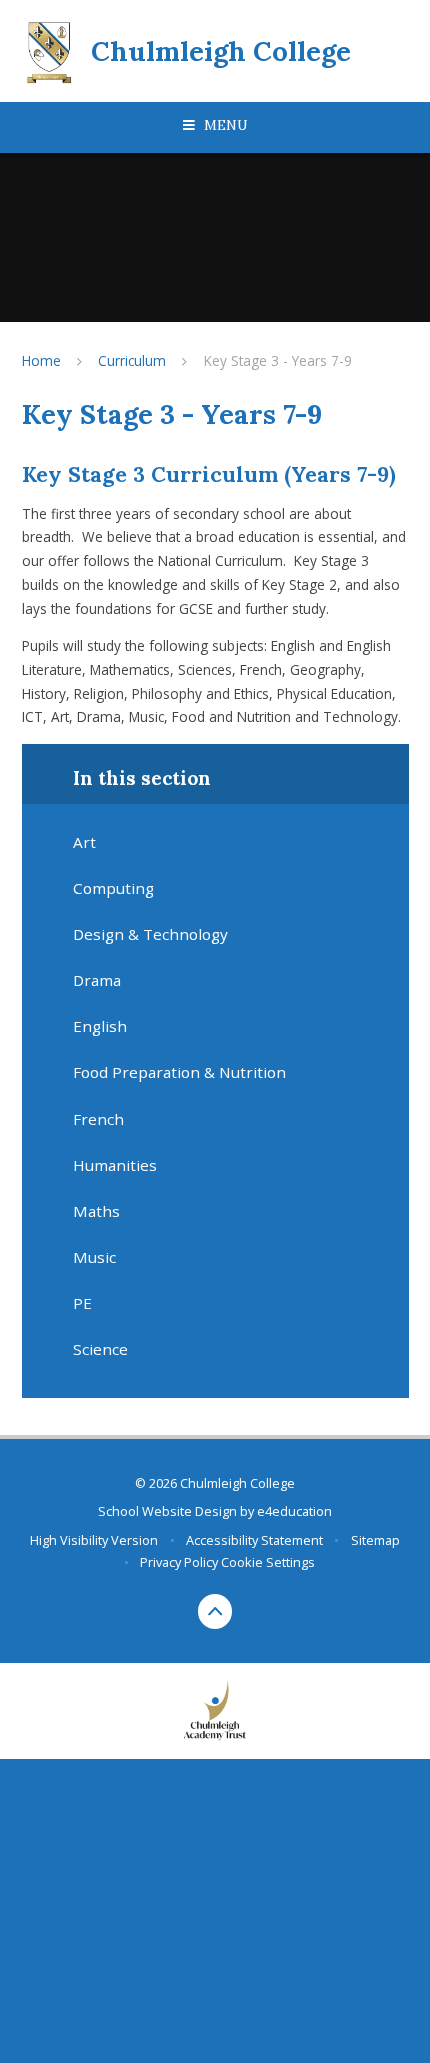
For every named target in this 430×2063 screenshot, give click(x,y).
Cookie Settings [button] (268, 1562)
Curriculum (132, 360)
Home (41, 360)
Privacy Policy (179, 1562)
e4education (294, 1511)
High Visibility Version (94, 1540)
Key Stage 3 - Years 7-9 (278, 360)
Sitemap (375, 1540)
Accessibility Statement (254, 1540)
